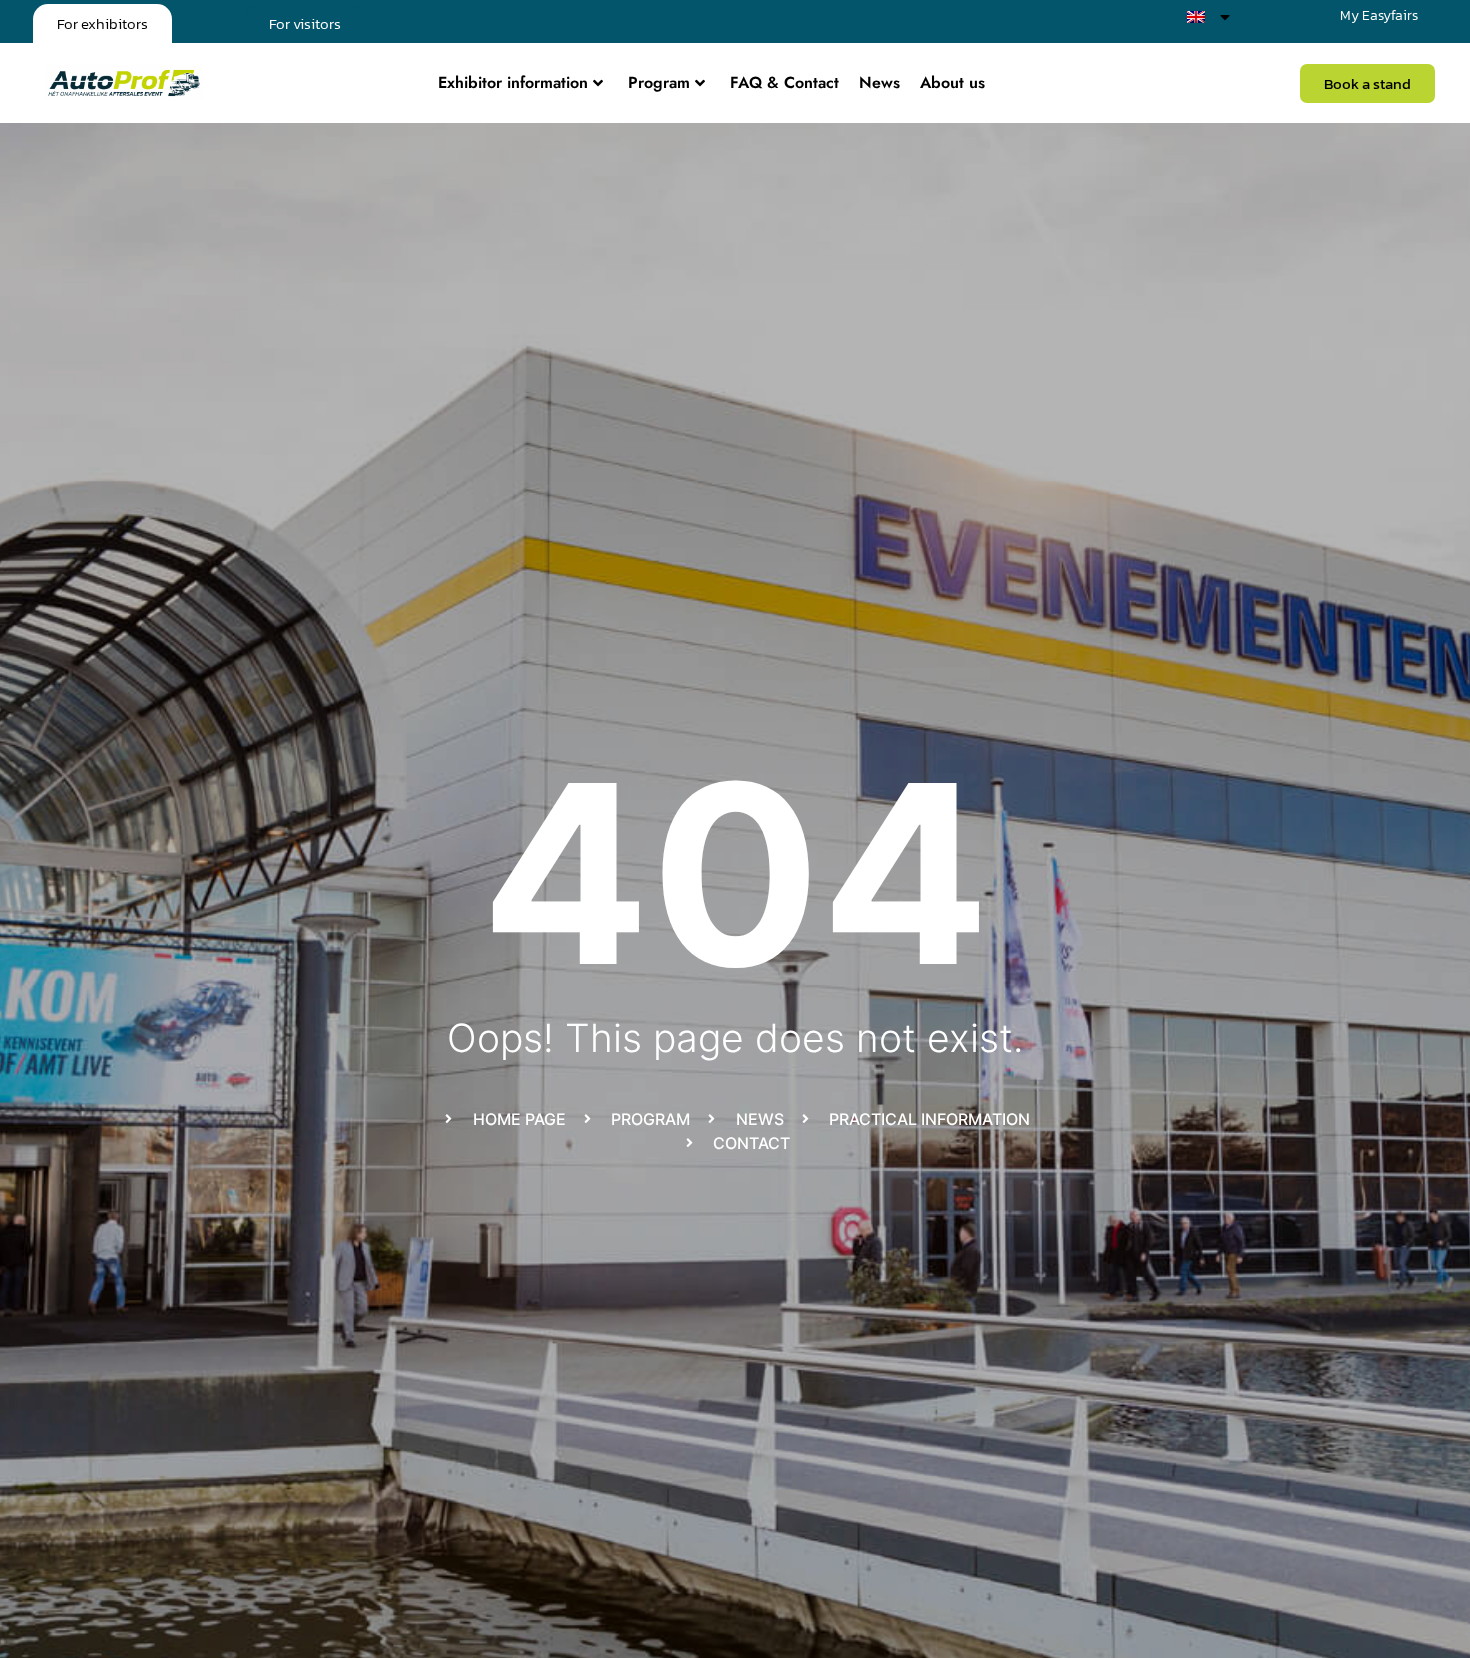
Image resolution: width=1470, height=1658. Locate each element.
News (879, 82)
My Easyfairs (1379, 15)
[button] (1367, 83)
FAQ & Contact (784, 82)
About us (952, 82)
